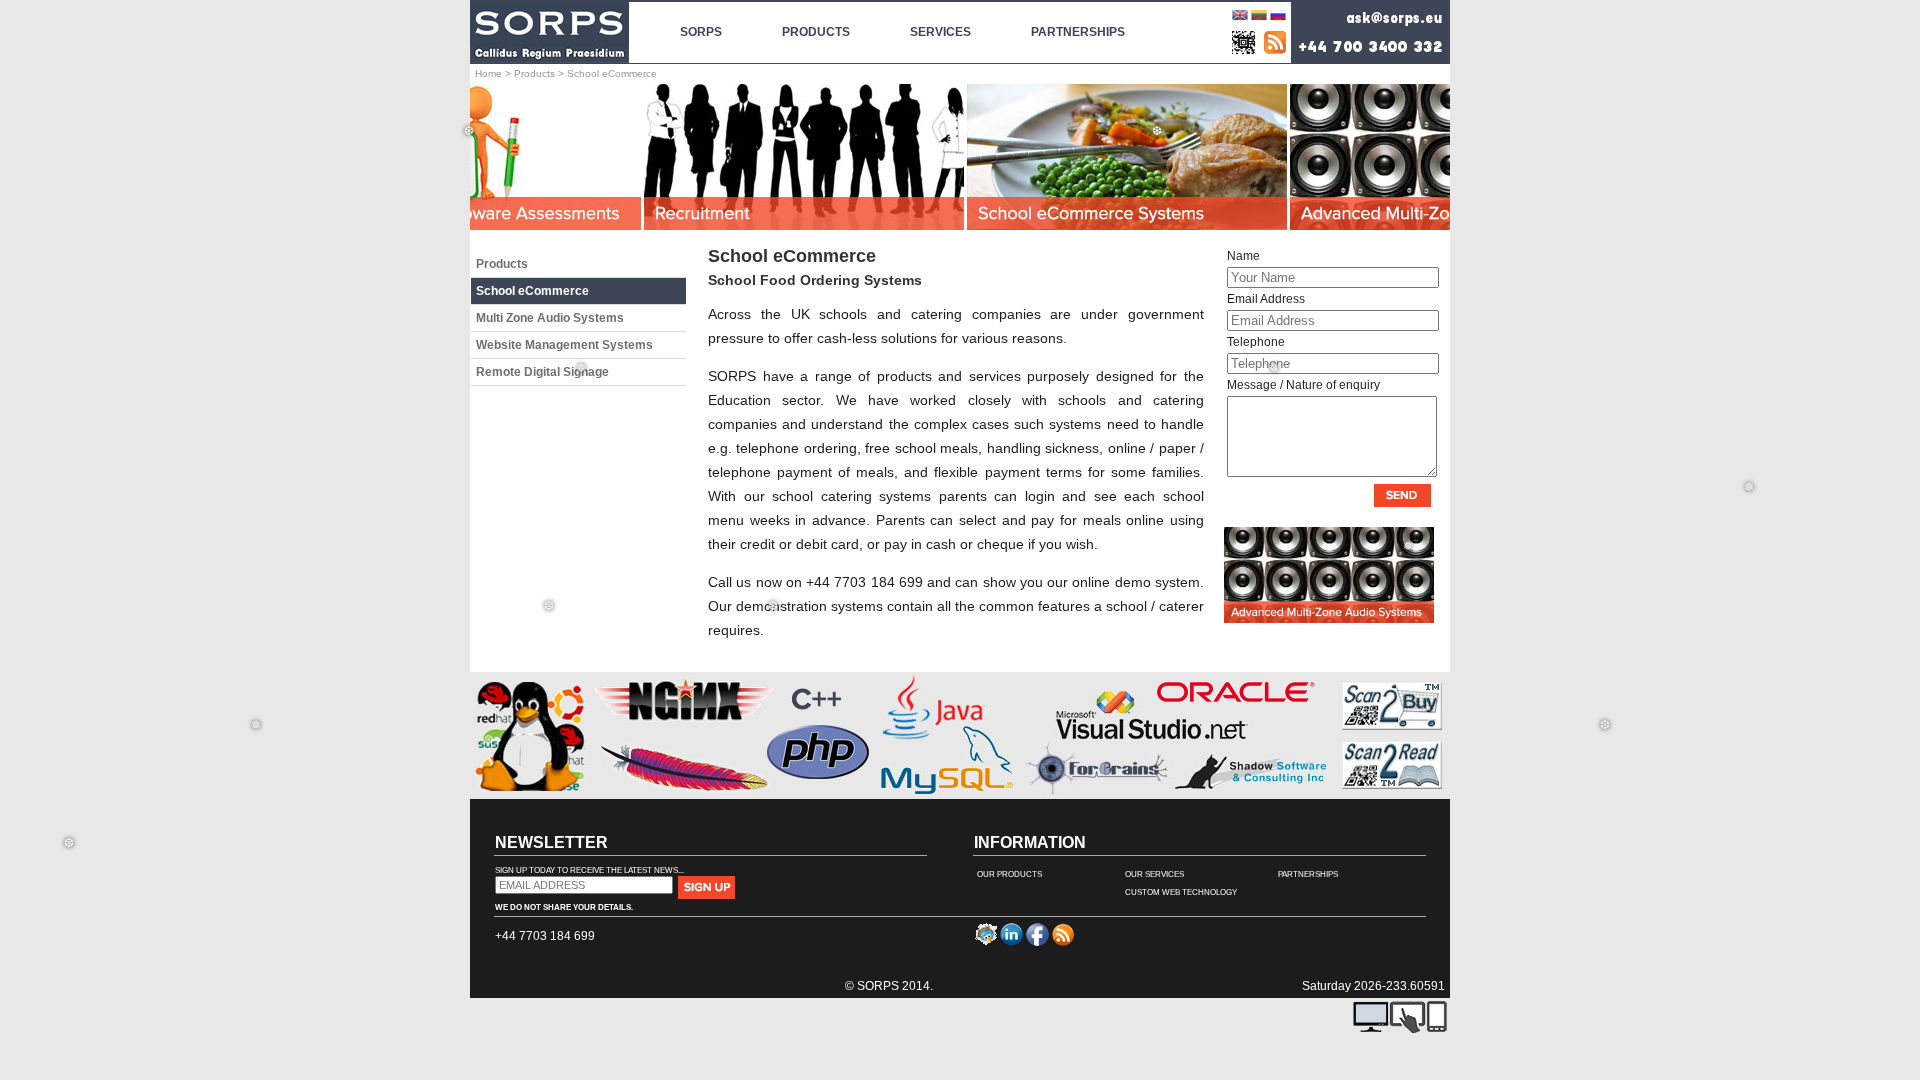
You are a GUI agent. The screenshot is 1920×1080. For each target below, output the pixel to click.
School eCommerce (532, 291)
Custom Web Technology (1181, 892)
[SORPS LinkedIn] (1011, 942)
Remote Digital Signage (542, 372)
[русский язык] (1278, 19)
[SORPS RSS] (1063, 942)
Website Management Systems (564, 345)
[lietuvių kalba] (1259, 19)
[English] (1240, 19)
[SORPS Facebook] (1037, 942)
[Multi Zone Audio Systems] (1329, 619)
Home (488, 73)
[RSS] (1275, 42)
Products (534, 73)
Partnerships (1308, 874)
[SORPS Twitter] (985, 942)
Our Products (1009, 874)
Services (940, 32)
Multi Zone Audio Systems (550, 318)
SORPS (701, 32)
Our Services (1154, 874)
